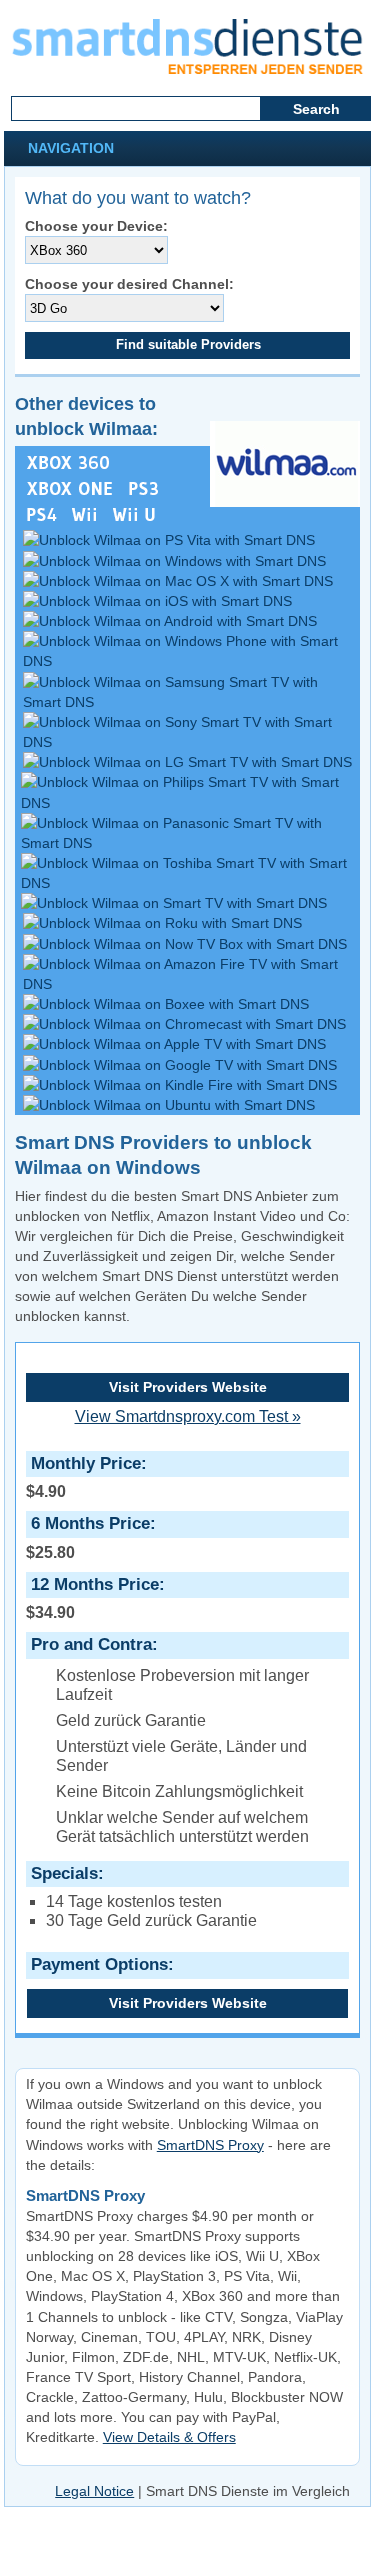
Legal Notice (94, 2491)
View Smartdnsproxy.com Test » (188, 1416)
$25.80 (88, 1537)
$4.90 (83, 1477)
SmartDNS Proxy (210, 2145)
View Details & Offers (169, 2437)
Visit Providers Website (188, 1387)
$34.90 (92, 1598)
